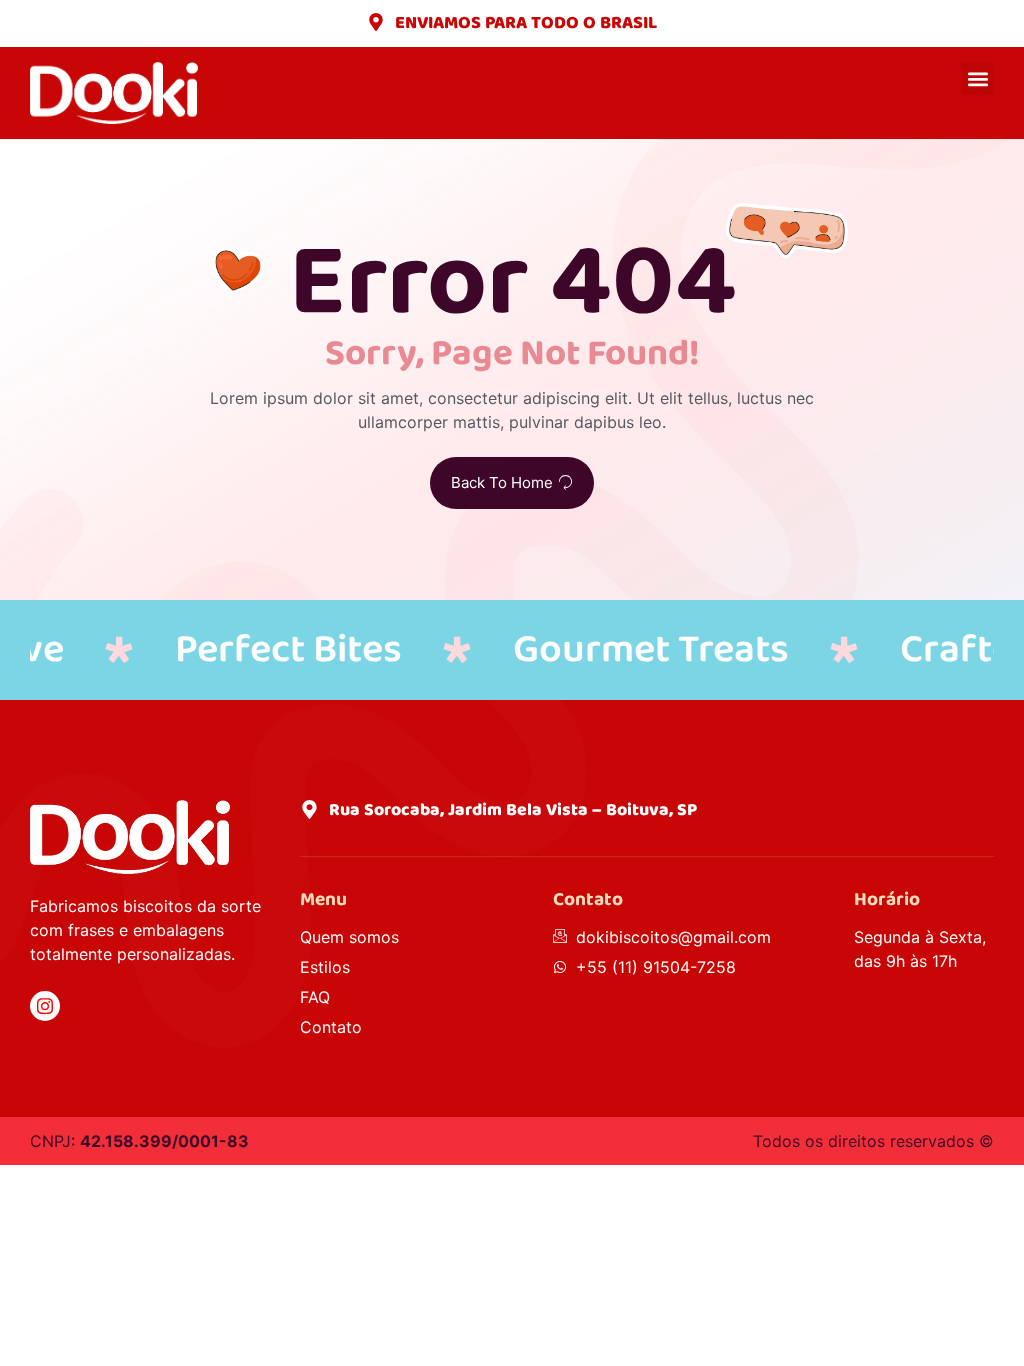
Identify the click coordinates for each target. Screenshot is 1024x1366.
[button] (977, 78)
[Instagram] (45, 1006)
